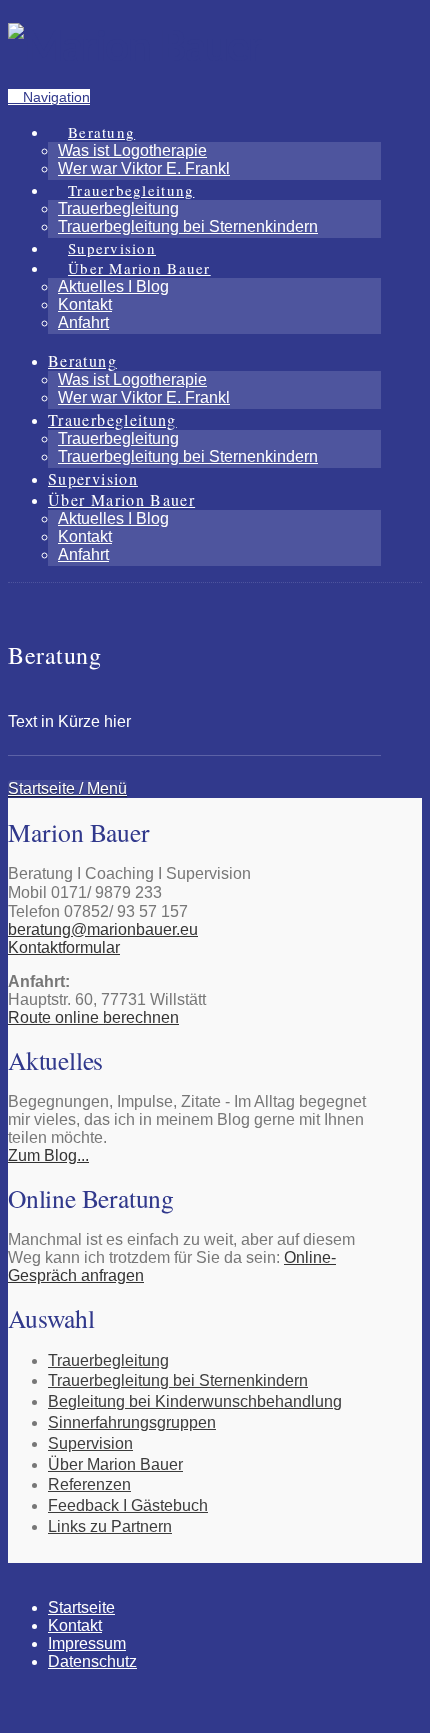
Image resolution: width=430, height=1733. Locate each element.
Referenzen (89, 1484)
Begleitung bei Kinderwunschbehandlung (195, 1401)
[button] (49, 97)
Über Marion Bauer (115, 1464)
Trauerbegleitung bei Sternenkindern (178, 1380)
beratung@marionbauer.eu (103, 929)
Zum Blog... (48, 1155)
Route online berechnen (93, 1017)
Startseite (81, 1607)
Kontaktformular (64, 947)
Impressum (87, 1643)
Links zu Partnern (110, 1526)
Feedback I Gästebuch (128, 1505)
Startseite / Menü (67, 788)
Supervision (90, 1443)
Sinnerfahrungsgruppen (132, 1422)
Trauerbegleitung (108, 1360)
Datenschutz (92, 1661)
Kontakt (75, 1625)
